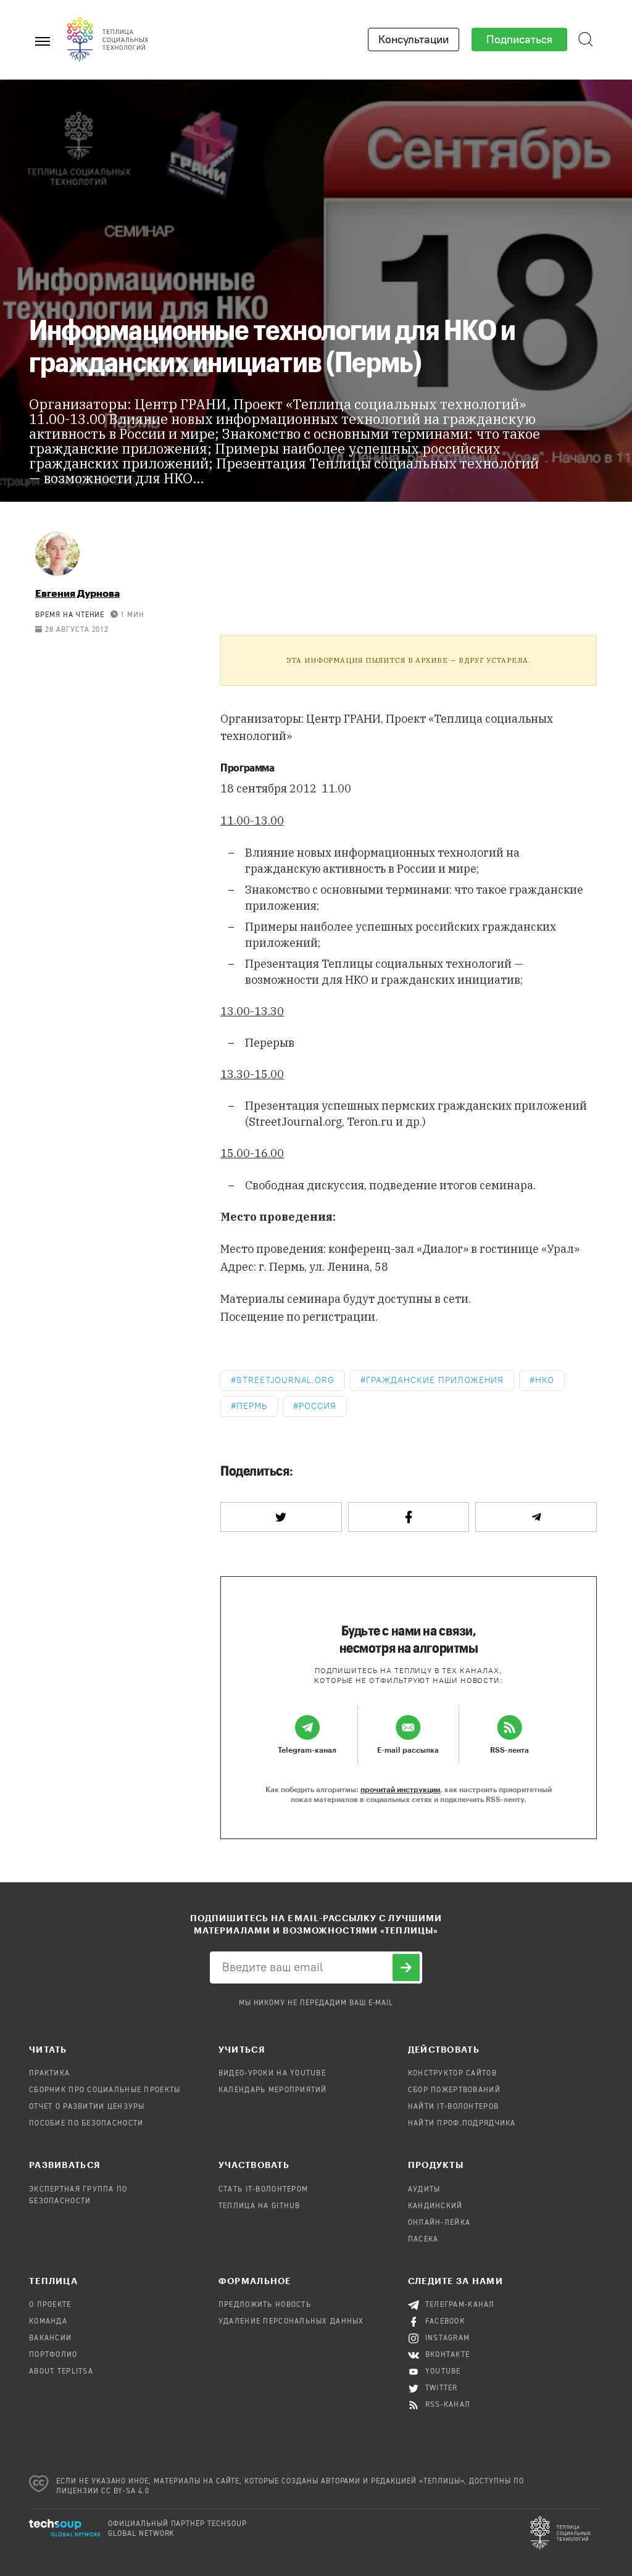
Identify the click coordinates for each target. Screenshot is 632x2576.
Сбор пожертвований (454, 2090)
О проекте (50, 2305)
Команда (48, 2322)
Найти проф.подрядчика (462, 2124)
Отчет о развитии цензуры (87, 2107)
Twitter (442, 2388)
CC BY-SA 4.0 (126, 2491)
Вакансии (50, 2338)
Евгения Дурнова (77, 593)
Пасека (423, 2240)
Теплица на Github (260, 2206)
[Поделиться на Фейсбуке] (409, 1517)
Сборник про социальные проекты (105, 2090)
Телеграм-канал (460, 2305)
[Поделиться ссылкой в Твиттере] (281, 1517)
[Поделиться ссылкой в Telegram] (536, 1517)
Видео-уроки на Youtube (272, 2074)
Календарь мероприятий (273, 2090)
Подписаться (519, 39)
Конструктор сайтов (452, 2074)
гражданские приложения (435, 1380)
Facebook (445, 2322)
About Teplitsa (61, 2372)
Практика (49, 2074)
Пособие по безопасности (86, 2124)
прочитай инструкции (400, 1789)
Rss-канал (448, 2405)
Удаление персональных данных (291, 2322)
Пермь (252, 1406)
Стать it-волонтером (263, 2190)
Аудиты (424, 2190)
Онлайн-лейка (439, 2223)
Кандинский (435, 2206)
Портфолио (53, 2355)
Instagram (448, 2338)
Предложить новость (265, 2305)
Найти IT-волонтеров (453, 2107)
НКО (545, 1380)
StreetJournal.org (285, 1380)
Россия (318, 1406)
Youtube (443, 2372)
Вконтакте (448, 2355)
